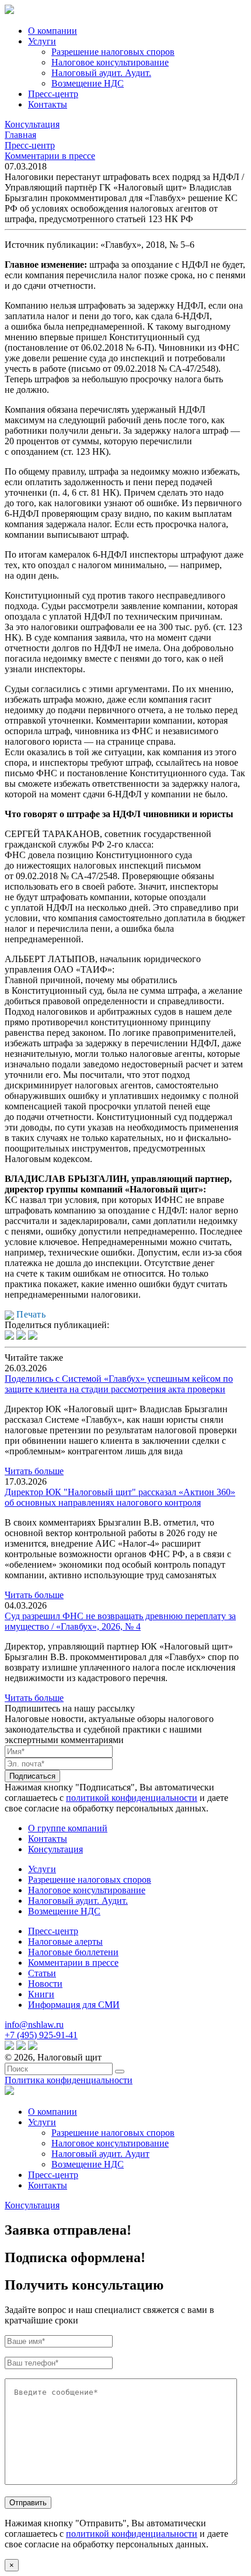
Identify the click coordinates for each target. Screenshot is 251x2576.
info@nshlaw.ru (34, 2025)
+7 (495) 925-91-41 (41, 2035)
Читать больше (34, 1471)
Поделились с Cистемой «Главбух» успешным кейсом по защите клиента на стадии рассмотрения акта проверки (119, 1384)
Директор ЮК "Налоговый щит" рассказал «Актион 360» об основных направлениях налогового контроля (120, 1497)
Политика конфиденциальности (69, 2080)
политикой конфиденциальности (132, 1798)
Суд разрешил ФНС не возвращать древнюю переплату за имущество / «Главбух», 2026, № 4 (120, 1621)
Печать (30, 1314)
